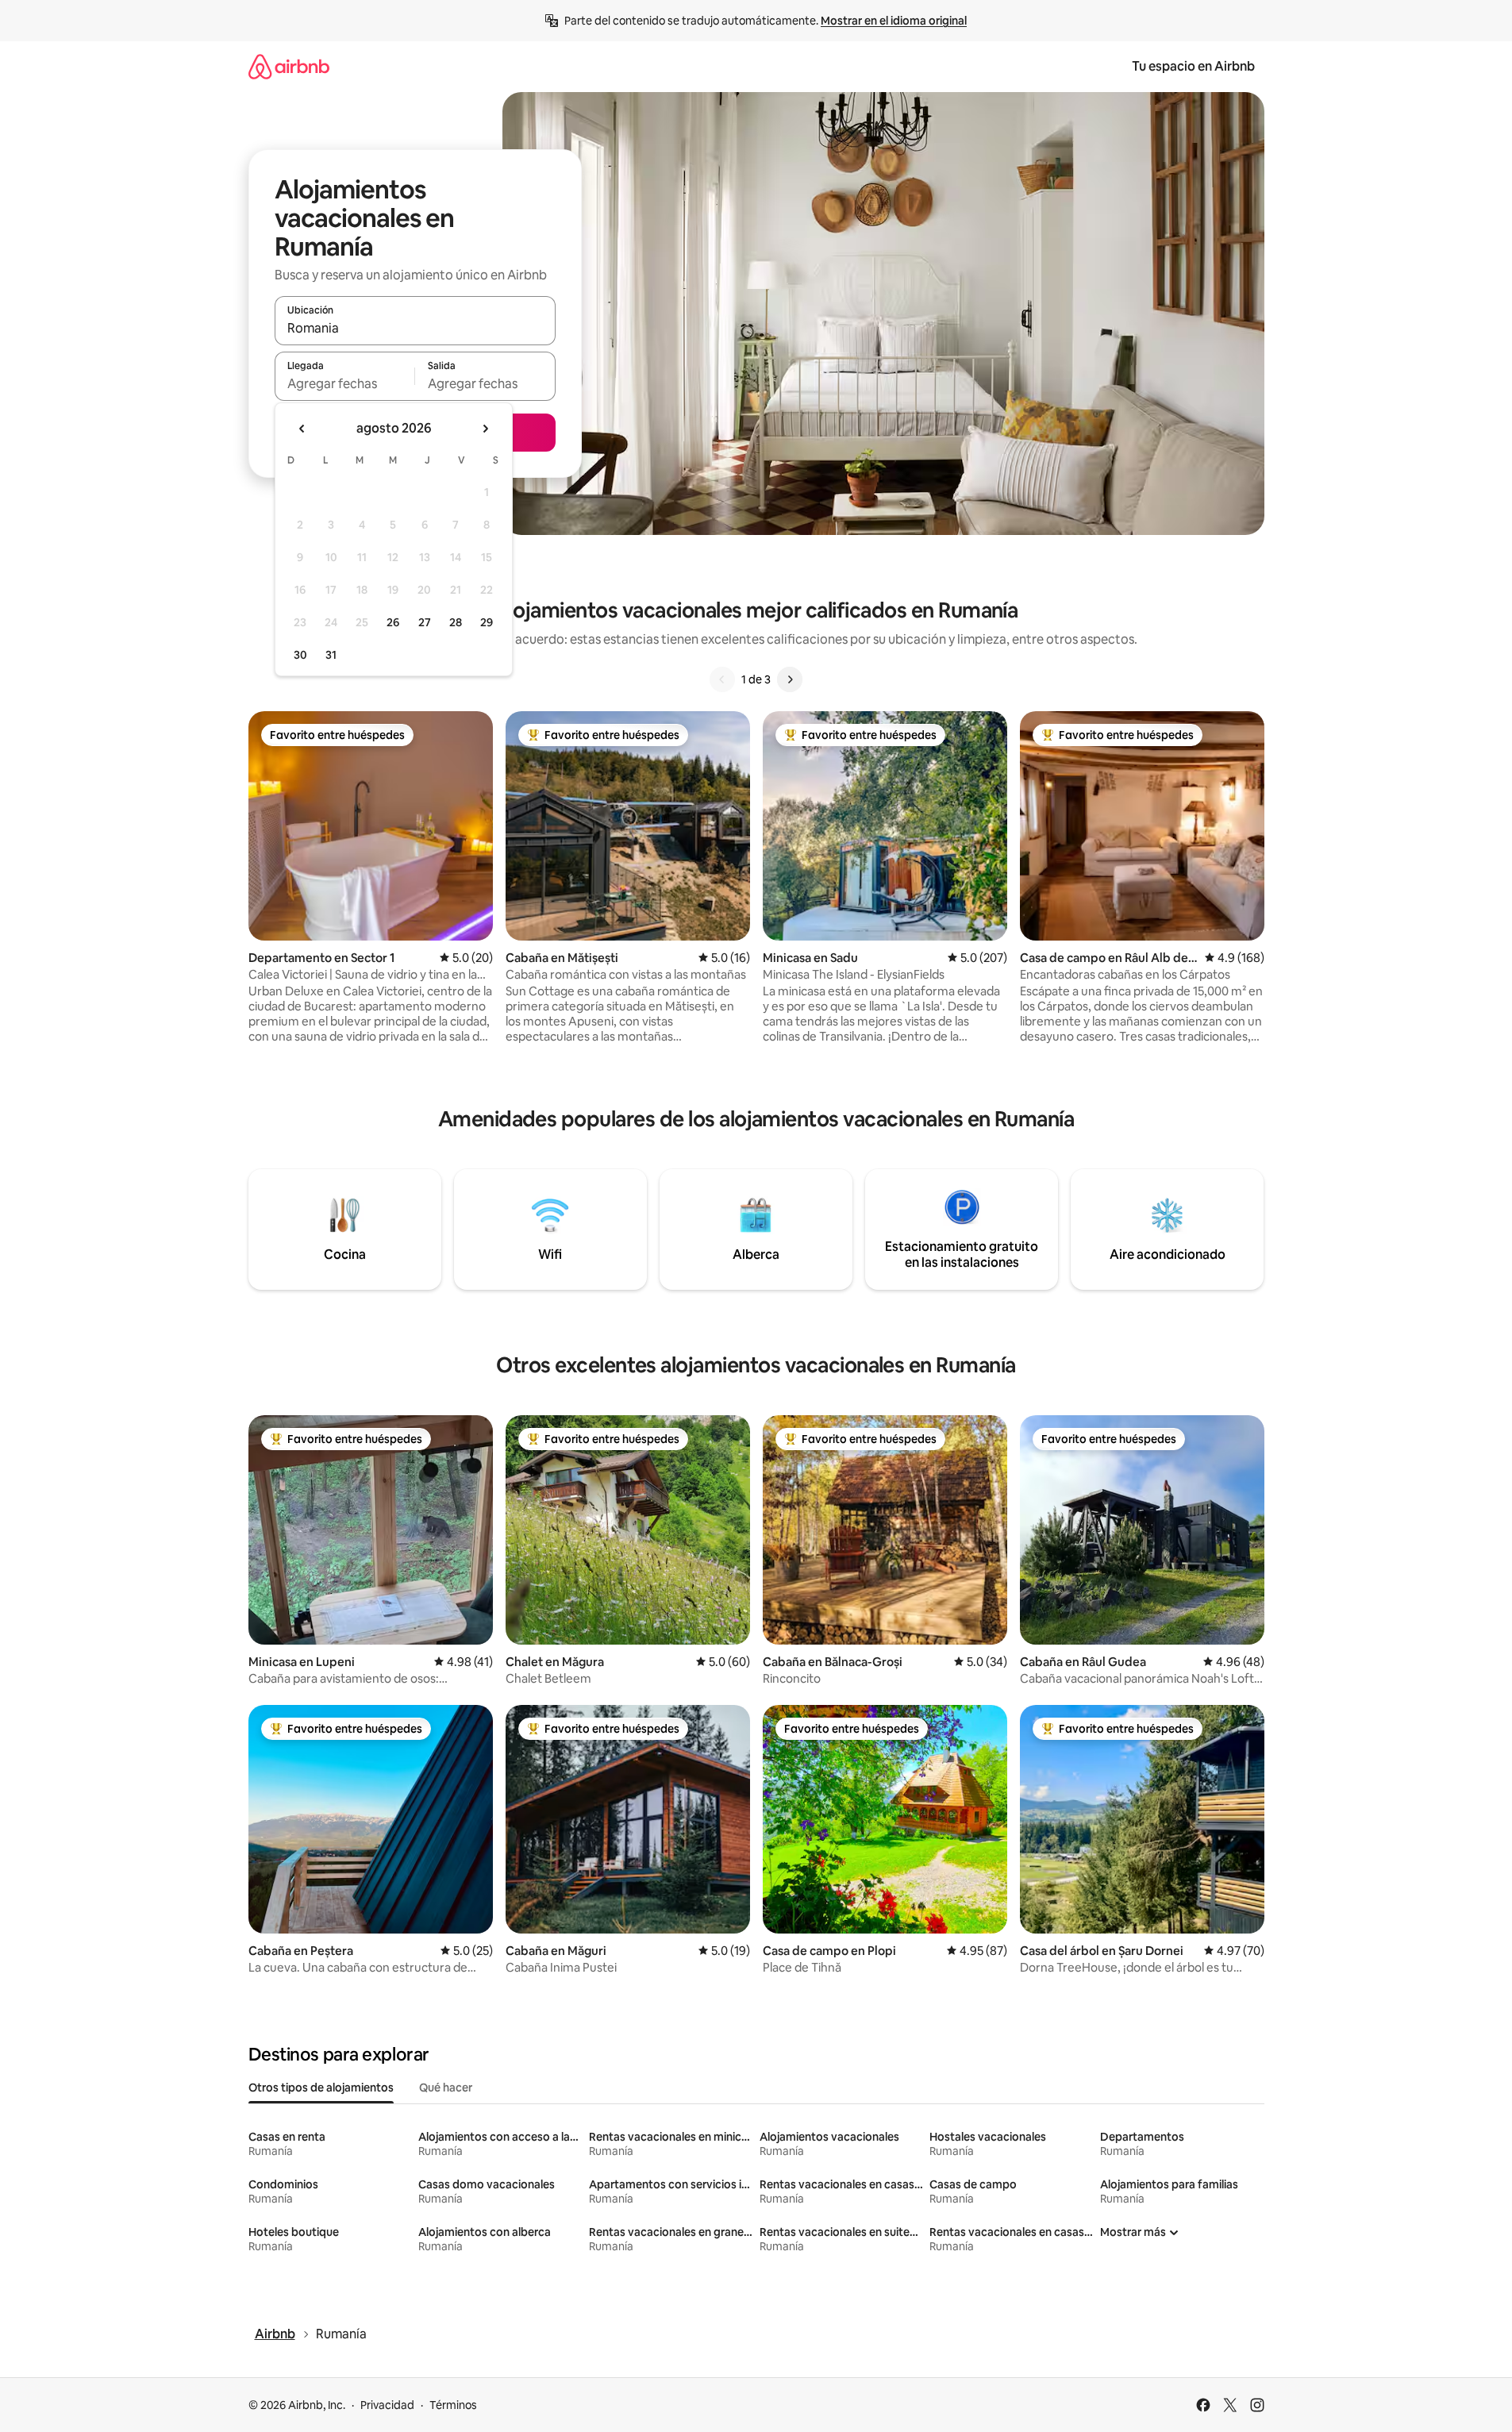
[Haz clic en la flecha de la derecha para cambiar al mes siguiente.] (485, 429)
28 (456, 622)
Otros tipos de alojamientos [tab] (321, 2088)
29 (487, 622)
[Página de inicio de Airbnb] (289, 66)
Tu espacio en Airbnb (1193, 66)
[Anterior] (722, 679)
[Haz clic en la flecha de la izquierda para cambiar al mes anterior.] (302, 429)
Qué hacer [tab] (446, 2088)
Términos (453, 2405)
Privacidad (387, 2405)
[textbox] (345, 383)
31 (331, 655)
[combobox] (415, 328)
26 (393, 622)
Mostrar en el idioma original (894, 21)
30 (300, 655)
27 (425, 622)
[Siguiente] (790, 679)
